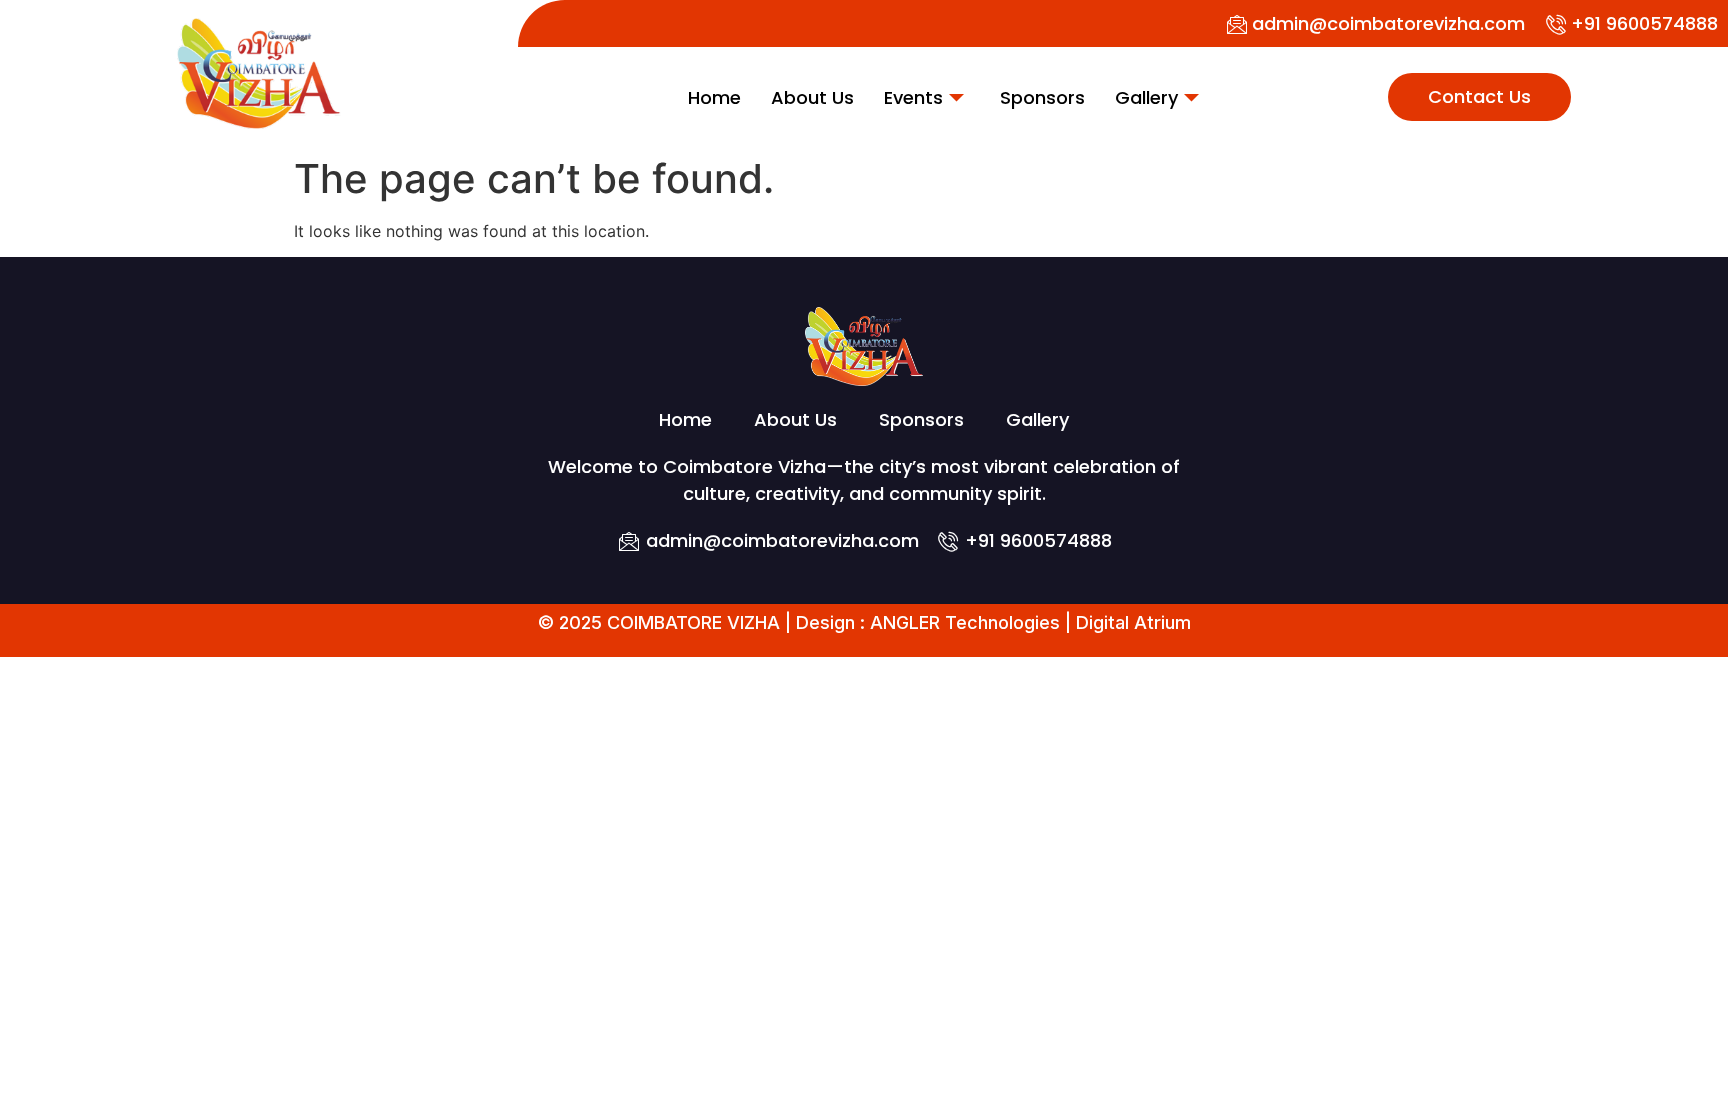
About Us (812, 97)
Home (714, 97)
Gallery (1146, 97)
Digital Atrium (1133, 622)
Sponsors (1042, 97)
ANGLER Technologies (965, 622)
